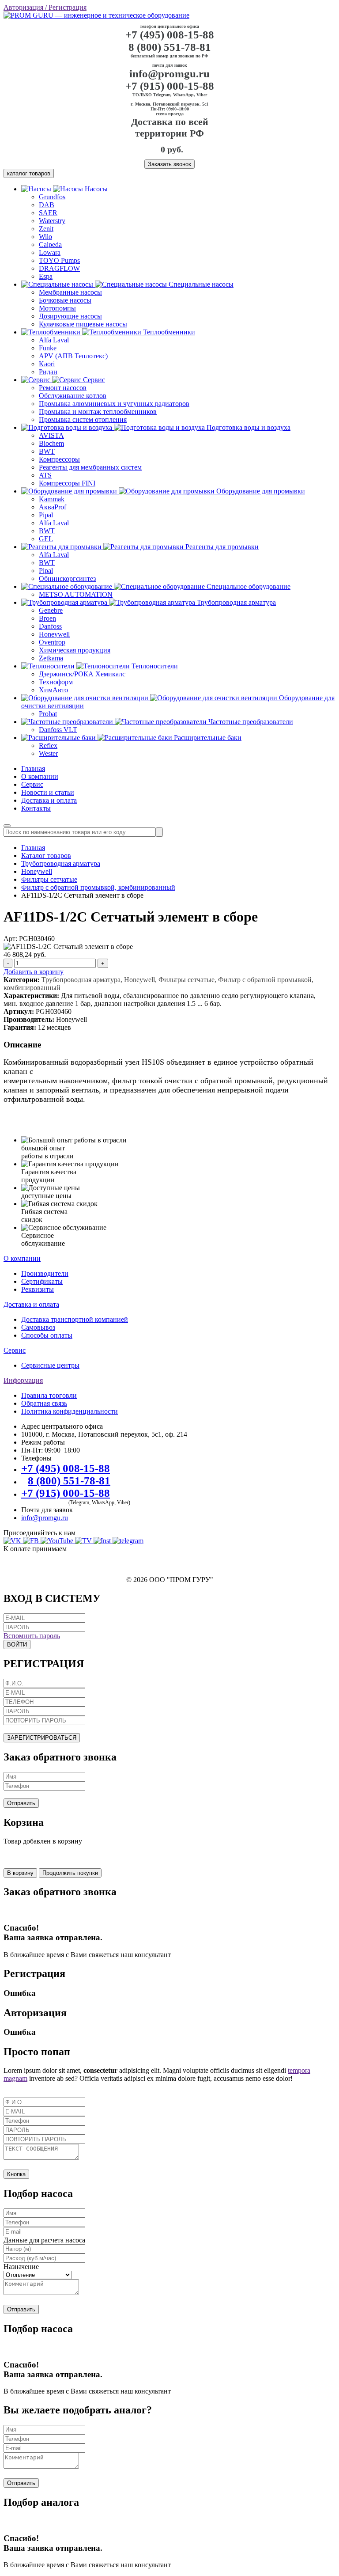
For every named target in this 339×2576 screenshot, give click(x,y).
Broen (47, 618)
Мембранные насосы (70, 292)
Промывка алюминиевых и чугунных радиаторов (114, 404)
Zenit (46, 229)
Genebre (51, 610)
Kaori (47, 364)
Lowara (50, 252)
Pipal (46, 515)
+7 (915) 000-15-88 (170, 86)
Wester (48, 753)
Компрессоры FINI (67, 483)
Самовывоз (38, 1327)
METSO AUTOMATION (76, 594)
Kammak (52, 499)
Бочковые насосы (65, 300)
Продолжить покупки (70, 1873)
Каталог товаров (46, 856)
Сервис (32, 784)
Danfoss (50, 626)
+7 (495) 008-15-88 (170, 35)
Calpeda (50, 245)
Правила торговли (49, 1395)
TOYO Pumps (59, 260)
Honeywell (54, 634)
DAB (47, 205)
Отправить (21, 1803)
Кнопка (16, 2174)
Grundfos (52, 197)
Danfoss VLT (58, 730)
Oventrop (52, 642)
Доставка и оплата (49, 800)
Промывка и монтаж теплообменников (98, 412)
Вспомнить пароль (32, 1636)
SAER (48, 213)
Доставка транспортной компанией (75, 1319)
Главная (33, 768)
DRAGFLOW (59, 268)
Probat (48, 714)
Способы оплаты (47, 1335)
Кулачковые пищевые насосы (83, 324)
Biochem (51, 443)
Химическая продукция (75, 650)
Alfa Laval (54, 340)
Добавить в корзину (34, 972)
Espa (46, 276)
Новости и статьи (48, 792)
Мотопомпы (57, 308)
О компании (40, 776)
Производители (45, 1273)
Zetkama (51, 658)
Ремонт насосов (63, 388)
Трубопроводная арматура (61, 863)
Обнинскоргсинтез (67, 579)
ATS (45, 475)
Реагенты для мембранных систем (90, 467)
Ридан (48, 372)
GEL (46, 539)
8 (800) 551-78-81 (170, 47)
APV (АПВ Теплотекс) (73, 356)
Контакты (36, 808)
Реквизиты (38, 1289)
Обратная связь (44, 1403)
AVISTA (51, 435)
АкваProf (53, 507)
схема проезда (170, 114)
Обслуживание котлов (73, 396)
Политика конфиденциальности (70, 1411)
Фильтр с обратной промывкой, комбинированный (98, 887)
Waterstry (52, 221)
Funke (48, 348)
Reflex (48, 745)
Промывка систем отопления (83, 419)
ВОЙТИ (17, 1645)
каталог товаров (29, 173)
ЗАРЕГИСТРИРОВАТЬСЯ (42, 1738)
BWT (47, 451)
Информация (23, 1380)
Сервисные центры (50, 1365)
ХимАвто (53, 690)
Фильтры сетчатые (49, 879)
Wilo (45, 237)
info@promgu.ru (169, 74)
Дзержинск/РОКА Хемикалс (82, 674)
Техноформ (56, 682)
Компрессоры (59, 459)
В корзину (20, 1873)
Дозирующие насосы (70, 316)
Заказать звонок (169, 164)
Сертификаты (42, 1281)
